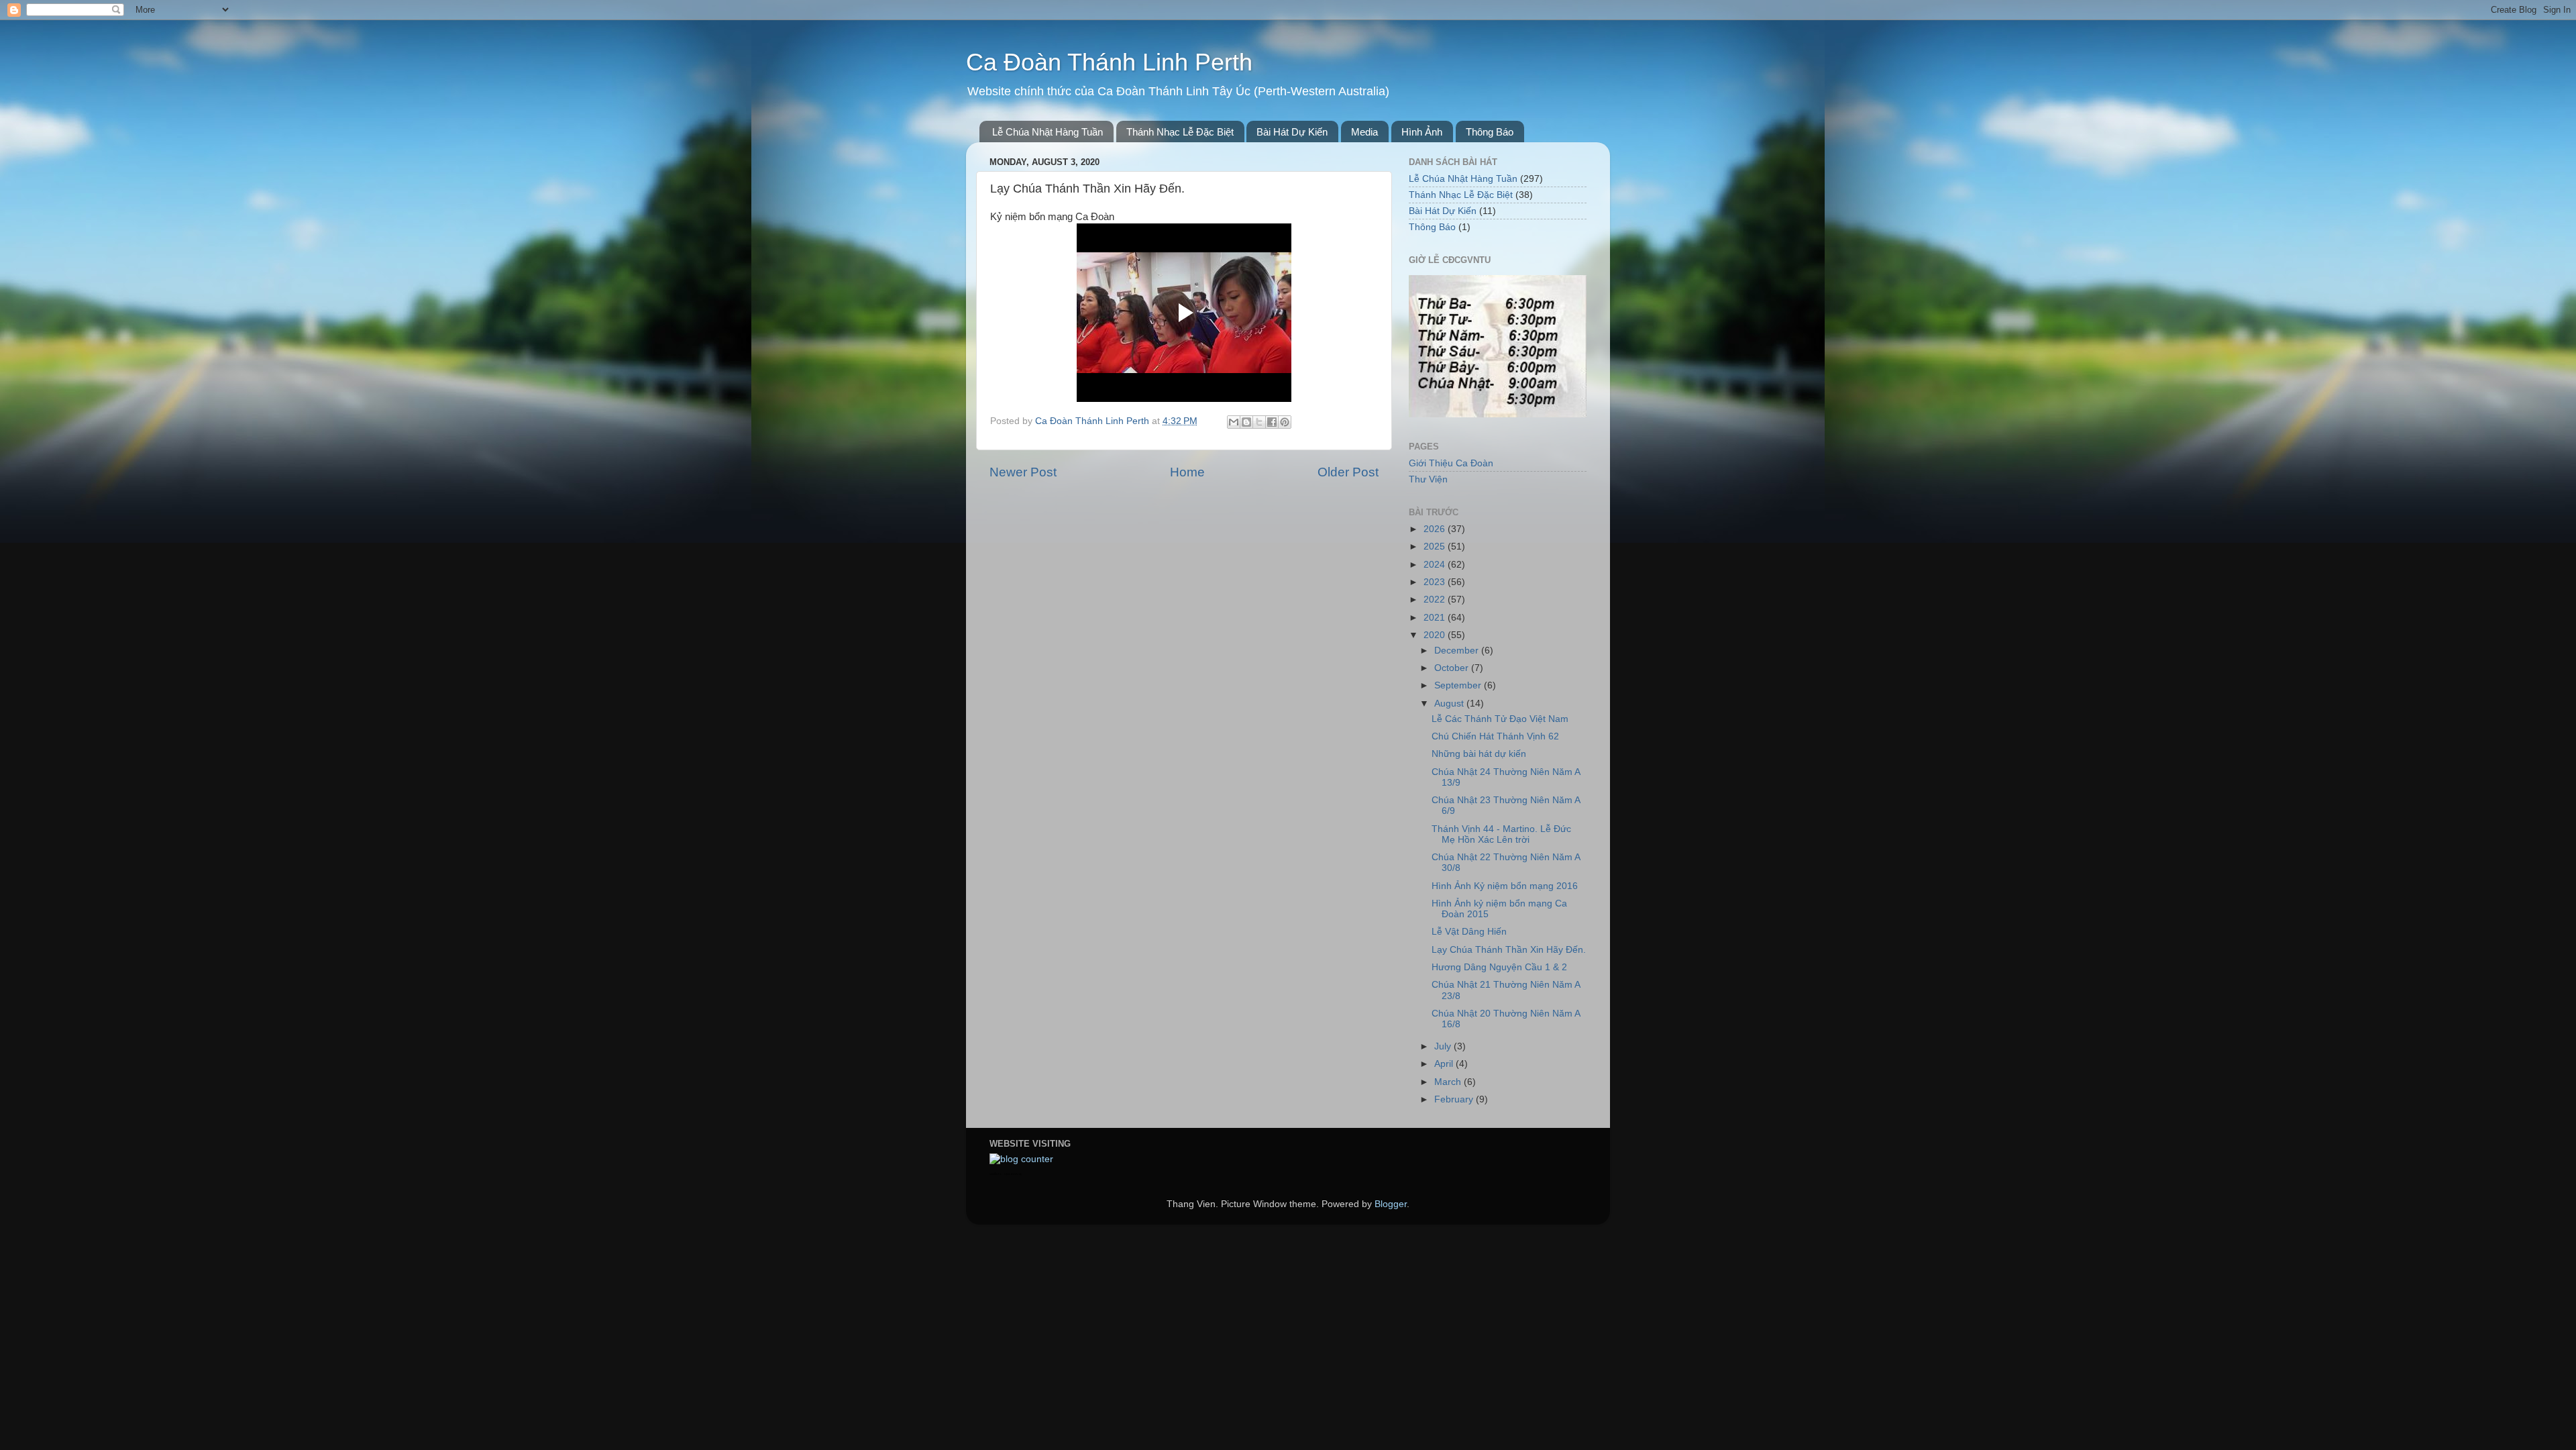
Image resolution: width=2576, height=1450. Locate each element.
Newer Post (1023, 472)
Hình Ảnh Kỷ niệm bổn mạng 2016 (1505, 886)
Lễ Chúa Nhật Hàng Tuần (1048, 132)
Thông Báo (1490, 132)
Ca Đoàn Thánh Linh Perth (1109, 62)
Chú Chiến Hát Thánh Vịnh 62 (1495, 736)
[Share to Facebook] (1272, 422)
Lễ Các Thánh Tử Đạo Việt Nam (1500, 719)
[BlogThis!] (1246, 422)
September (1459, 685)
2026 (1436, 529)
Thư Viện (1428, 479)
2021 (1436, 618)
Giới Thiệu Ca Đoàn (1451, 463)
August (1450, 704)
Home (1187, 472)
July (1444, 1046)
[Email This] (1234, 422)
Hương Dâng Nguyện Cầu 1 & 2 (1499, 967)
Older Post (1348, 472)
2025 (1436, 547)
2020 (1436, 635)
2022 (1436, 600)
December (1458, 651)
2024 (1436, 565)
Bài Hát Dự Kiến (1292, 132)
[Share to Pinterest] (1285, 422)
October (1453, 668)
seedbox (996, 1174)
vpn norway (1013, 1174)
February (1455, 1099)
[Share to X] (1259, 422)
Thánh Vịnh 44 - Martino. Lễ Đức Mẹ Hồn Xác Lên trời (1501, 834)
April (1445, 1064)
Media (1364, 132)
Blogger (1391, 1204)
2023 (1436, 582)
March (1449, 1082)
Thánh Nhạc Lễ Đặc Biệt (1180, 132)
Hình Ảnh (1422, 132)
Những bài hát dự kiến (1479, 754)
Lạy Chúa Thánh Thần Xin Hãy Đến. (1509, 950)
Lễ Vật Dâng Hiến (1469, 932)
